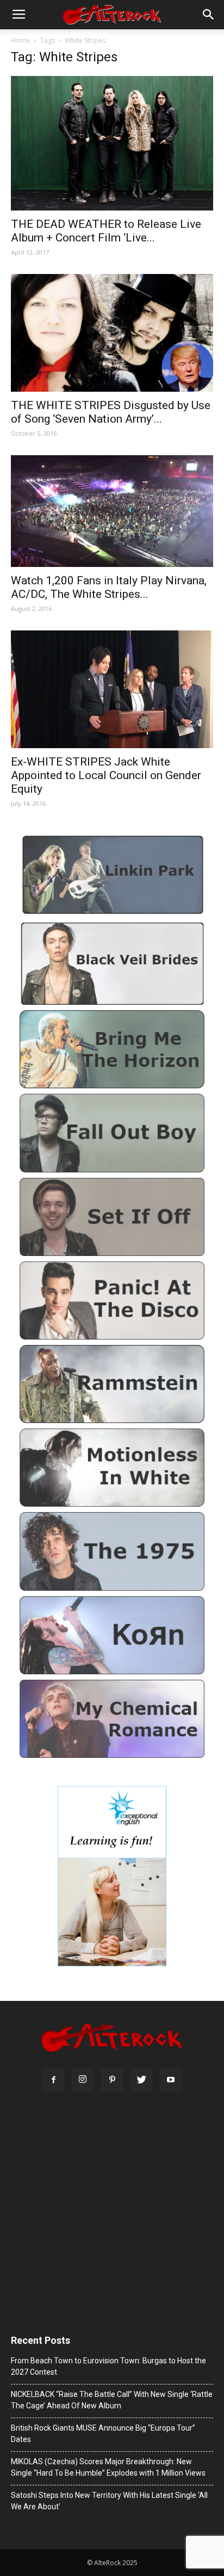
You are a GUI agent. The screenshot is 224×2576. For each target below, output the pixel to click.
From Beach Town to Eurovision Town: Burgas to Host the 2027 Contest (108, 2366)
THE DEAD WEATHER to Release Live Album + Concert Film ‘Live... (106, 231)
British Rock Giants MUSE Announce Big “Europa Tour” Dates (103, 2434)
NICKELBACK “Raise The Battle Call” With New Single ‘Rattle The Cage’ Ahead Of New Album (112, 2400)
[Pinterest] (112, 2080)
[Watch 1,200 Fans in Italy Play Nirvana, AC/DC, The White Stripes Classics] (112, 511)
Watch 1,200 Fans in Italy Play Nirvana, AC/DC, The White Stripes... (109, 587)
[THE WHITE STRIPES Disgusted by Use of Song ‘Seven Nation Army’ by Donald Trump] (112, 333)
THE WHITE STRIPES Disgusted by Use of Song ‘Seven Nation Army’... (111, 412)
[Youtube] (171, 2080)
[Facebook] (53, 2080)
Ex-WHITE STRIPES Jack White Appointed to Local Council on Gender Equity (106, 775)
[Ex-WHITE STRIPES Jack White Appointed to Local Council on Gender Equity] (112, 689)
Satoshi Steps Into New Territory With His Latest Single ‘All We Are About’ (109, 2501)
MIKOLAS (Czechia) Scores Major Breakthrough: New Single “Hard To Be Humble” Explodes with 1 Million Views (108, 2467)
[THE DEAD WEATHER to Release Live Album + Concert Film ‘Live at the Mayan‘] (112, 143)
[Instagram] (83, 2080)
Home (20, 40)
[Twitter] (141, 2080)
